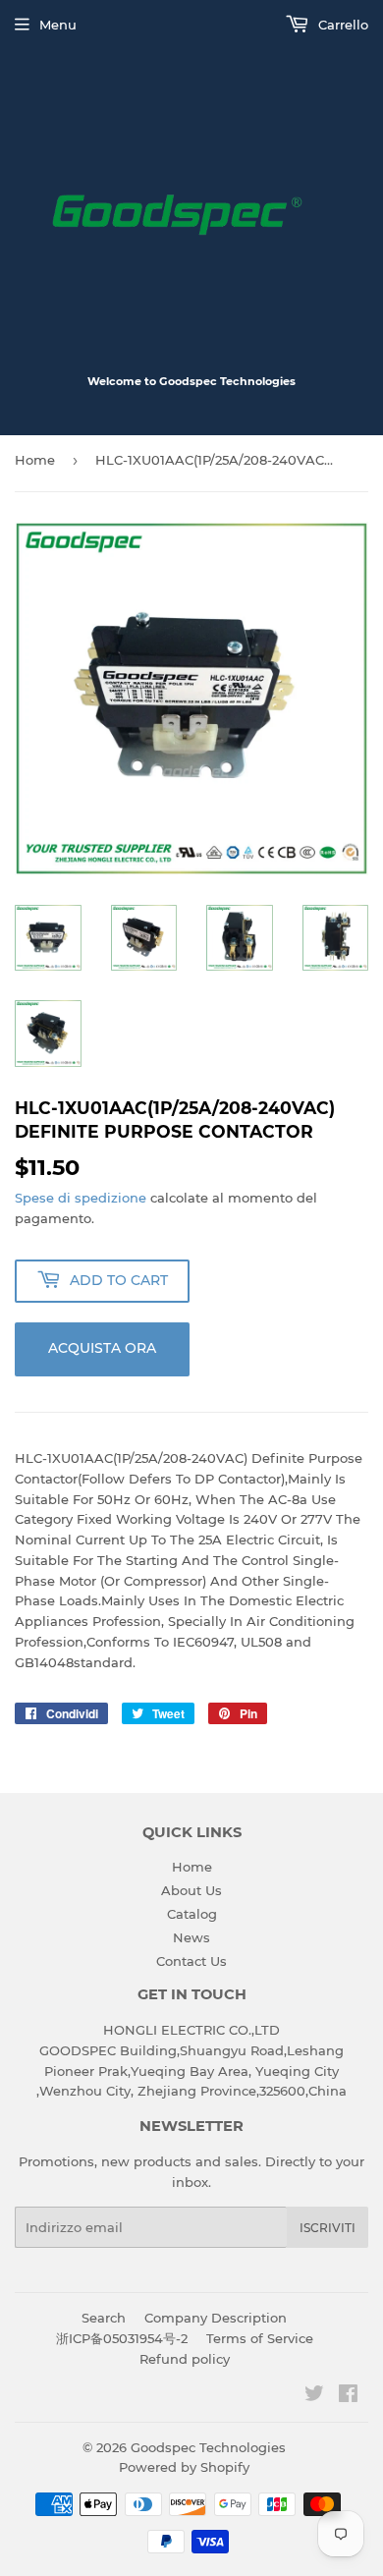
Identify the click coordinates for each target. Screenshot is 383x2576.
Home (35, 460)
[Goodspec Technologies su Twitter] (314, 2396)
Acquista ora (102, 1348)
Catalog (192, 1914)
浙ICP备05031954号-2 (122, 2338)
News (191, 1937)
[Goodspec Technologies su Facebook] (348, 2396)
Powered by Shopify (184, 2467)
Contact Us (191, 1961)
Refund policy (185, 2359)
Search (104, 2318)
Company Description (216, 2318)
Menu (58, 25)
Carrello (341, 25)
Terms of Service (260, 2338)
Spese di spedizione (81, 1198)
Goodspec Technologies (208, 2447)
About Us (191, 1890)
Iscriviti (328, 2228)
